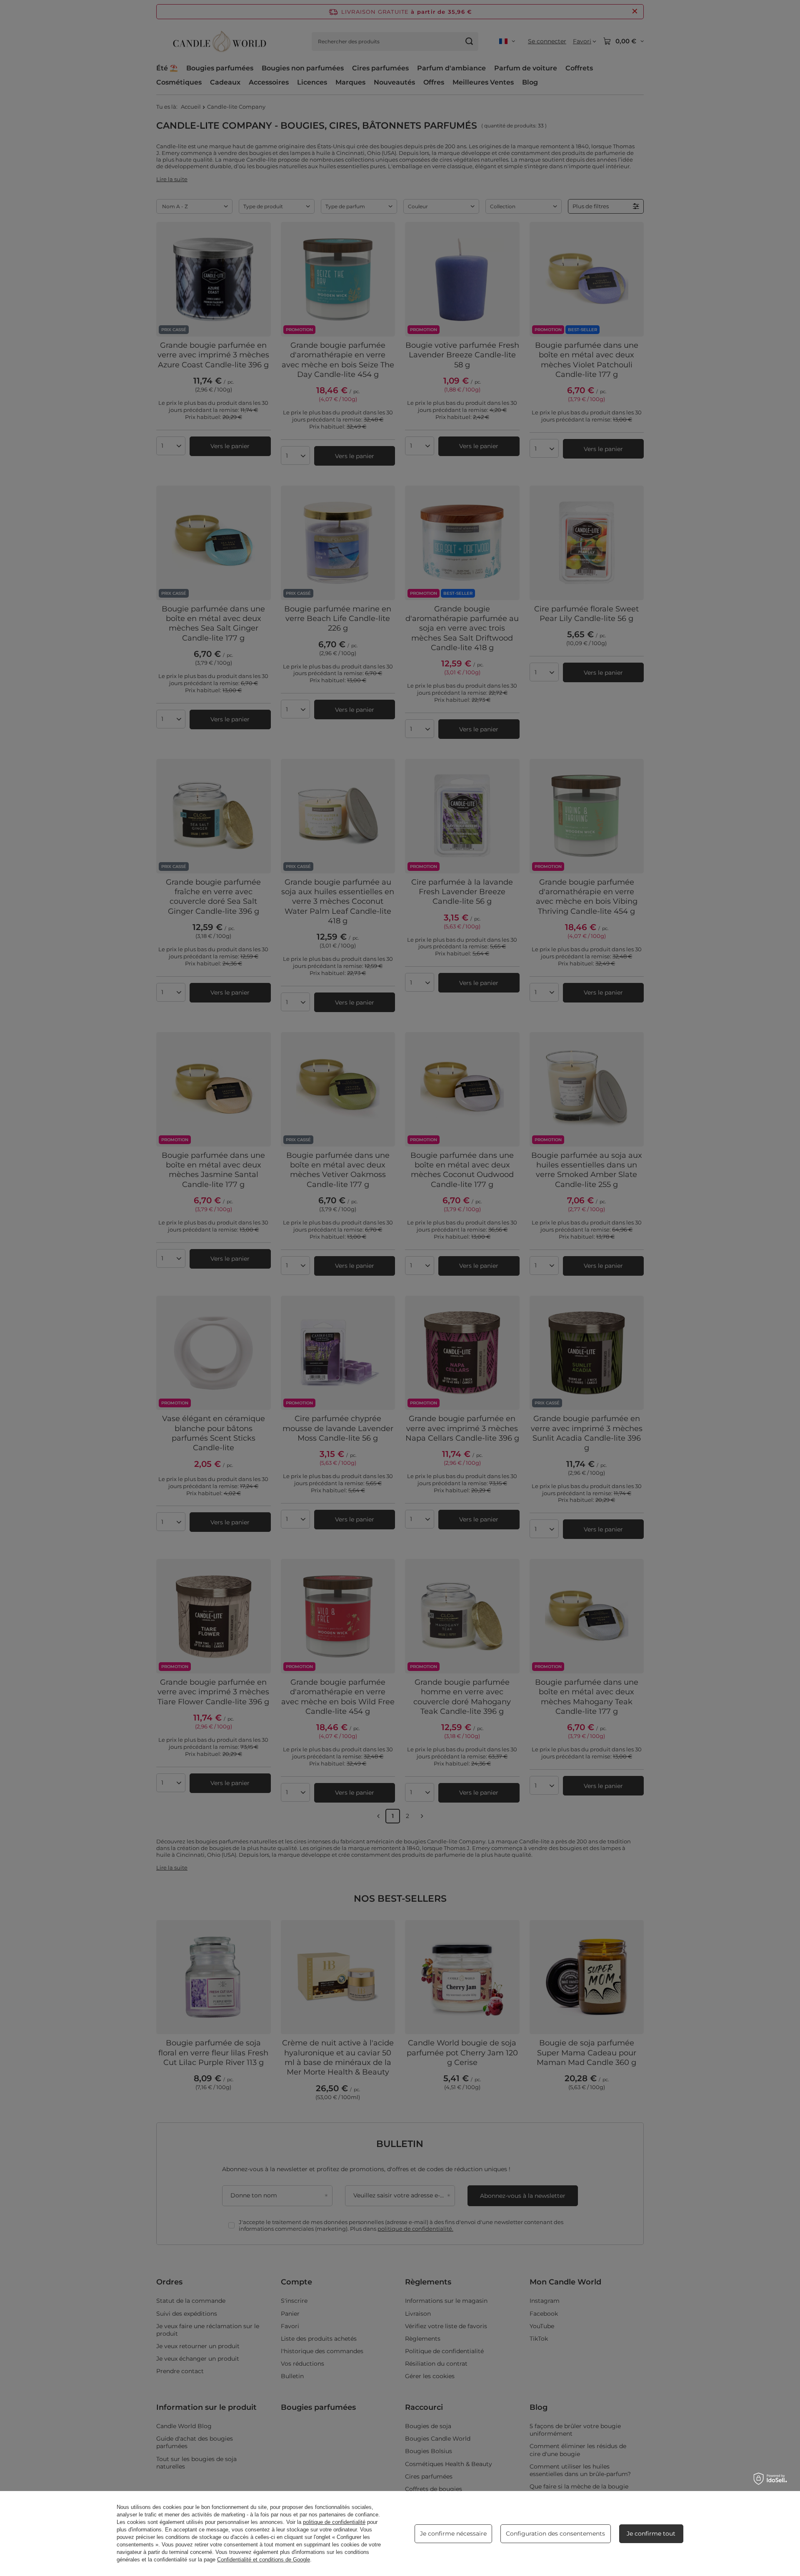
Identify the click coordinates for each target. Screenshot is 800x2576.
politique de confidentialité (334, 2522)
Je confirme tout (651, 2534)
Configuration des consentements (555, 2534)
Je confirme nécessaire (453, 2534)
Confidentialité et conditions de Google (264, 2560)
